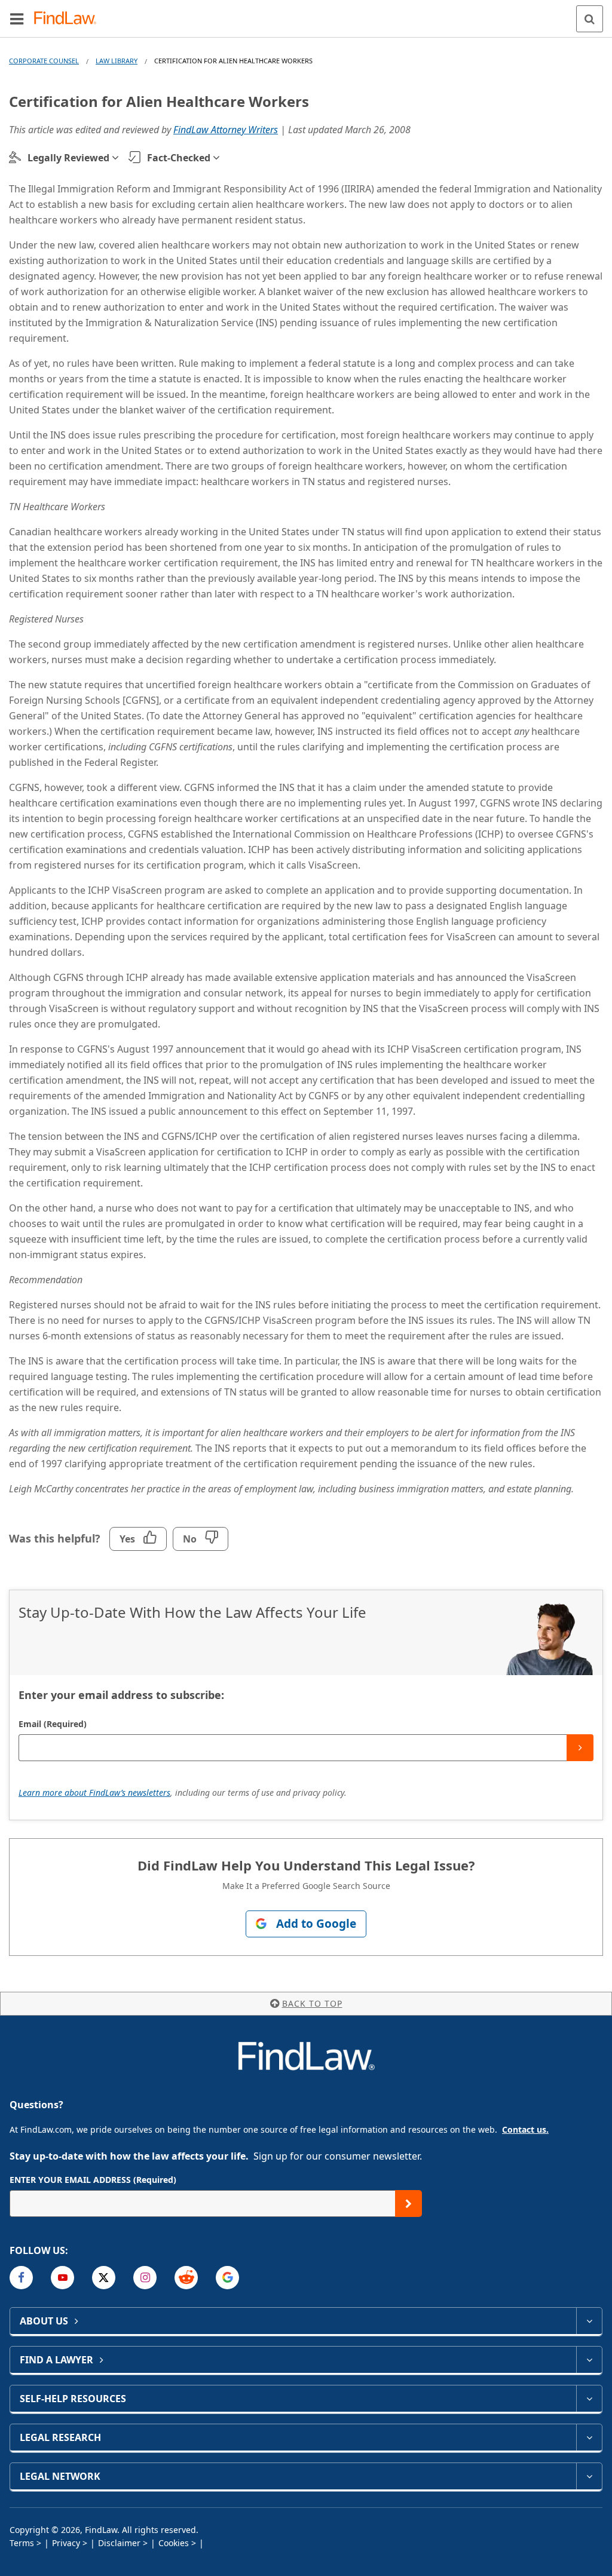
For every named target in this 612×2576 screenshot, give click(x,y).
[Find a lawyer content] (589, 2360)
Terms (22, 2543)
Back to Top (312, 2003)
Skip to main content (306, 14)
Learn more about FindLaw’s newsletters (94, 1793)
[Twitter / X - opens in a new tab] (104, 2278)
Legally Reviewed (68, 158)
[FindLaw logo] (69, 19)
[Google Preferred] (227, 2278)
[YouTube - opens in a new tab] (62, 2278)
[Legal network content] (589, 2476)
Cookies (174, 2543)
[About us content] (589, 2321)
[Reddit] (186, 2278)
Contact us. (525, 2129)
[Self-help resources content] (589, 2399)
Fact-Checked (179, 158)
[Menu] (17, 19)
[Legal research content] (589, 2437)
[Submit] (580, 1748)
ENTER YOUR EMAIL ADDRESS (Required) (93, 2180)
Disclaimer (119, 2543)
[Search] (590, 19)
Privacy (66, 2543)
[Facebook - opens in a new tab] (21, 2278)
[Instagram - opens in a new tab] (145, 2278)
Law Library (117, 61)
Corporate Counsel (44, 61)
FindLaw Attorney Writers (226, 130)
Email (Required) (53, 1724)
